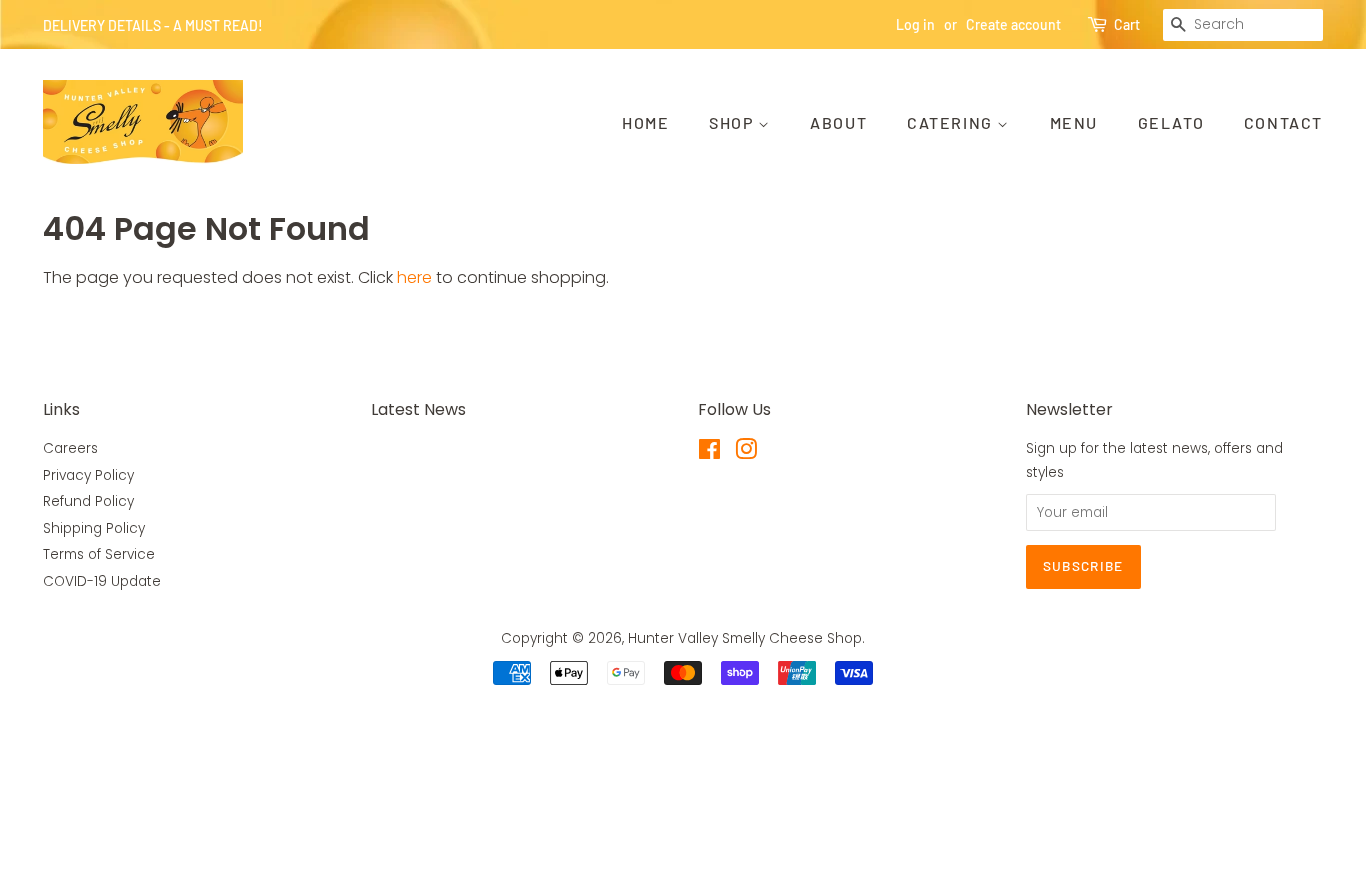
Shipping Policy (94, 528)
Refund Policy (88, 501)
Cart (1127, 24)
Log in (915, 24)
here (414, 277)
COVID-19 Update (102, 581)
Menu (1074, 122)
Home (645, 122)
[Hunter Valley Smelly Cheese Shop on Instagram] (746, 453)
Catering (952, 122)
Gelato (1171, 122)
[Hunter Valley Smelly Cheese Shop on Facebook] (709, 453)
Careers (70, 448)
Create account (1013, 24)
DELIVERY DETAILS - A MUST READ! (153, 25)
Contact (1283, 122)
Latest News (418, 409)
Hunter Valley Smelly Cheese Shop (745, 638)
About (838, 122)
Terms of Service (99, 554)
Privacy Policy (88, 475)
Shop (733, 122)
